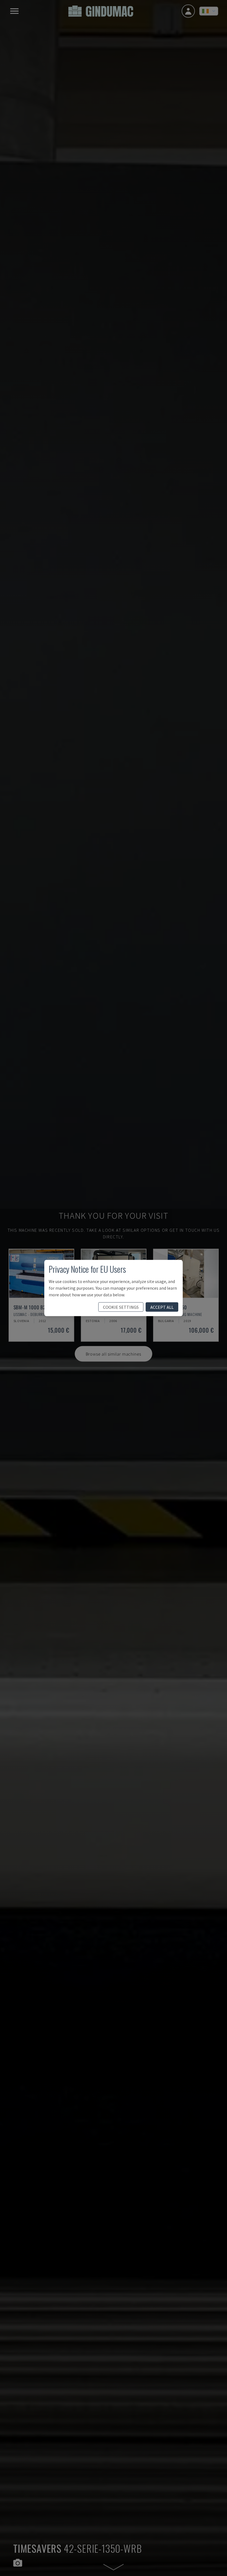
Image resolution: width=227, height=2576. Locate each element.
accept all (162, 1307)
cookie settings (121, 1307)
